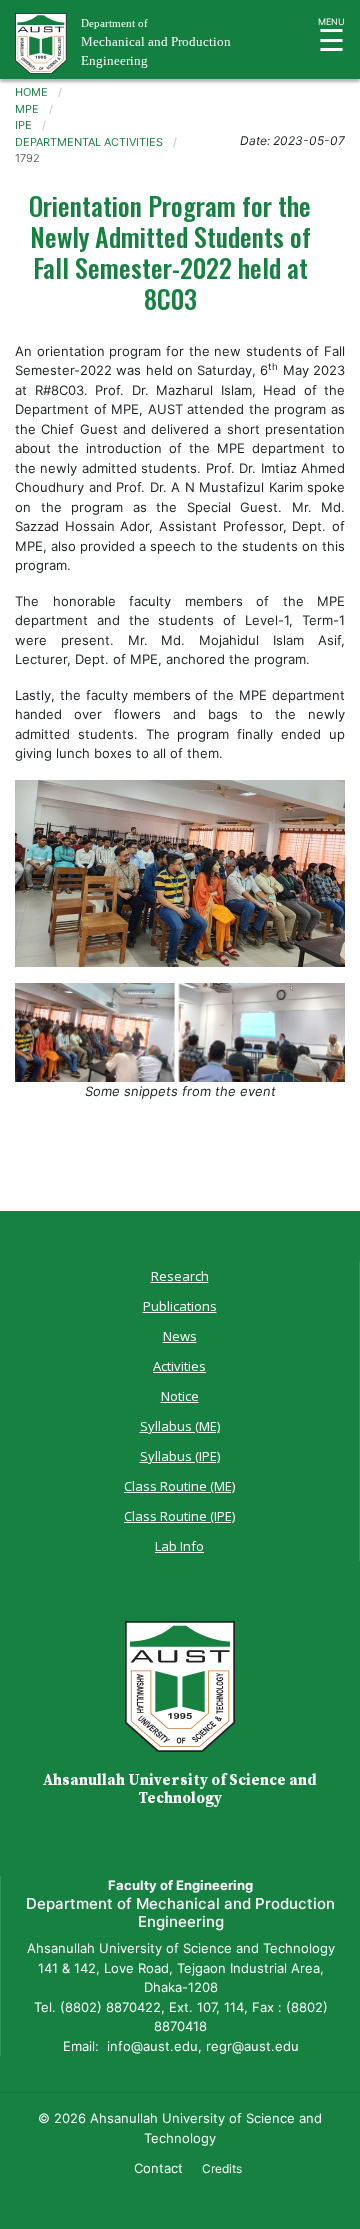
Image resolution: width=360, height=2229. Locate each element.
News (180, 1336)
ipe (23, 125)
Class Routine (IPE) (179, 1516)
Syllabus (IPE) (180, 1456)
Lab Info (179, 1546)
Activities (179, 1366)
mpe (27, 109)
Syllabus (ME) (180, 1426)
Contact (158, 2168)
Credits (222, 2168)
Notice (180, 1396)
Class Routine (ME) (179, 1486)
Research (180, 1276)
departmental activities (89, 142)
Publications (180, 1306)
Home (31, 92)
